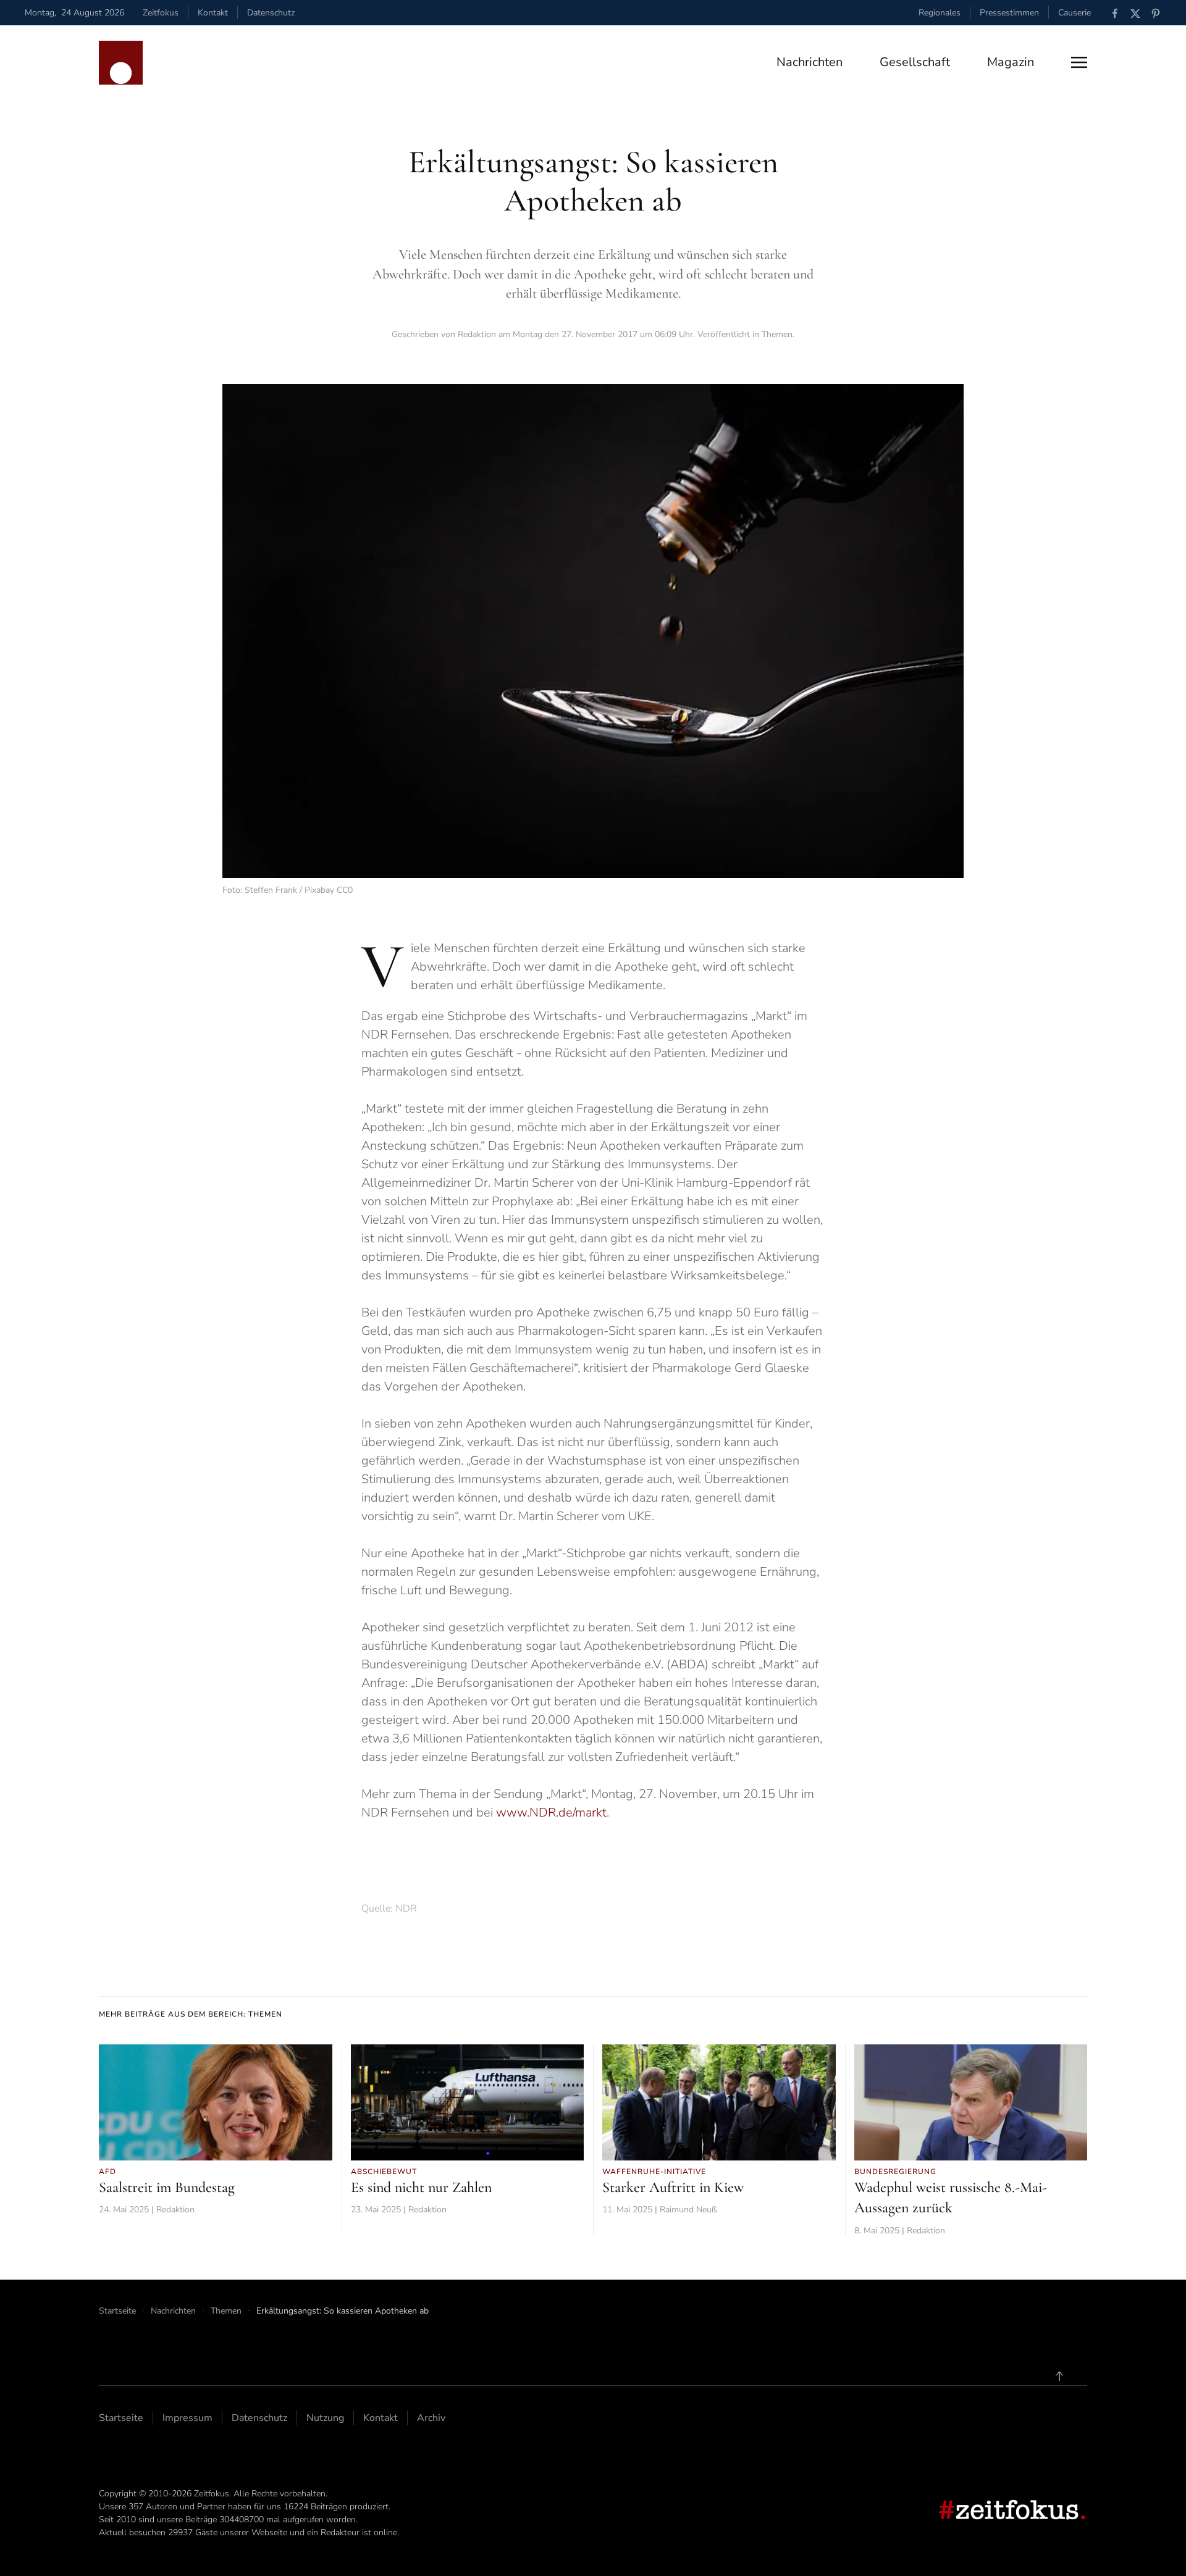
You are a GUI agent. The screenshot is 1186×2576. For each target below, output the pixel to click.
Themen (777, 334)
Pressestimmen (1009, 13)
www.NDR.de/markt (551, 1813)
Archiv (431, 2418)
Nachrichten (810, 62)
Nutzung (325, 2418)
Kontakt (213, 13)
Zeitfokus (161, 13)
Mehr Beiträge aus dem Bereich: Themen (191, 2014)
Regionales (940, 13)
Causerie (1075, 13)
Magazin (1011, 62)
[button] (1079, 62)
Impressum (187, 2418)
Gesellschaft (915, 62)
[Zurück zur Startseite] (121, 63)
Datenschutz (271, 13)
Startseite (121, 2418)
